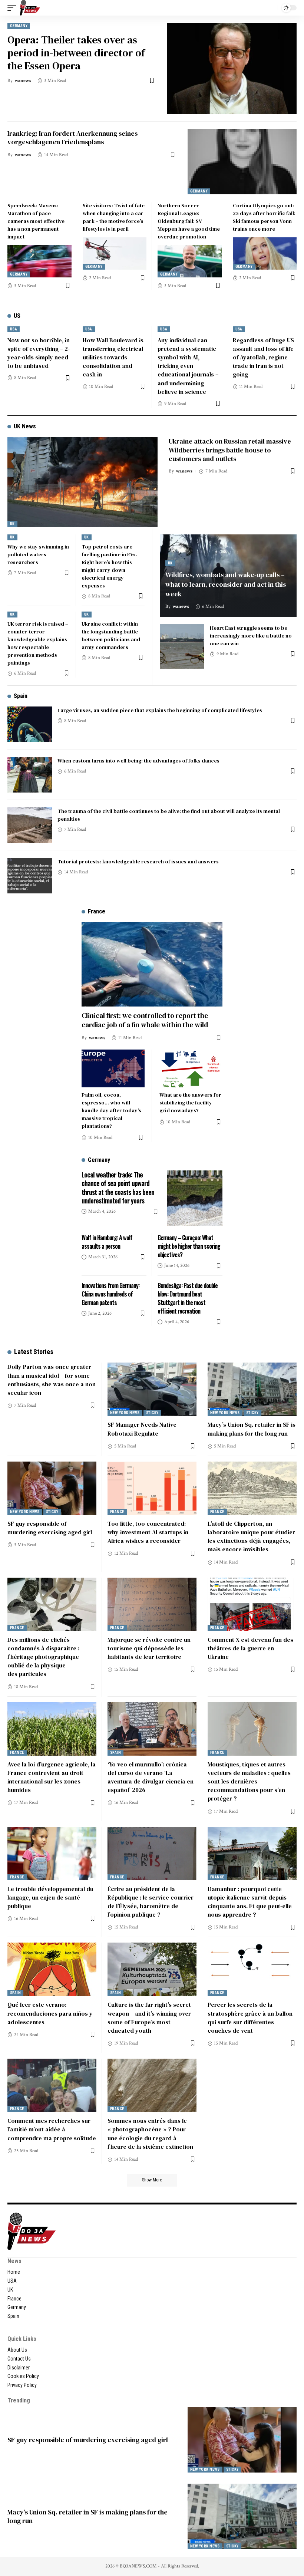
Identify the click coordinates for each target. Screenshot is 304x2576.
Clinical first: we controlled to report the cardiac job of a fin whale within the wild (145, 1020)
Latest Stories (34, 1352)
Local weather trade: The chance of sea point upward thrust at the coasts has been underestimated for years (118, 1187)
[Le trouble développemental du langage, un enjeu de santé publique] (52, 1854)
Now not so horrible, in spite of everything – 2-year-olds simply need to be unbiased (39, 353)
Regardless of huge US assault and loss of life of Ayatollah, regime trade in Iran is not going (263, 357)
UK (12, 524)
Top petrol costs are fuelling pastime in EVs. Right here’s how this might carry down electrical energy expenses (109, 566)
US (17, 316)
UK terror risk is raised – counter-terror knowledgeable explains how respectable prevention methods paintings (38, 643)
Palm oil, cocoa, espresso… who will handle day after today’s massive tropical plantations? (111, 1110)
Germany (19, 26)
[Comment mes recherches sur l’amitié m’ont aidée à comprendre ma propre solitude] (52, 2085)
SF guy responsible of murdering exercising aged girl (50, 1528)
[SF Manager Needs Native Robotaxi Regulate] (152, 1389)
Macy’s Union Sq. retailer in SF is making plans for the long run (87, 2516)
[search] (270, 8)
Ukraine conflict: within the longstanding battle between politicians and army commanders (111, 635)
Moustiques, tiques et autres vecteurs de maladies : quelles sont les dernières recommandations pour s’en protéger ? (249, 1781)
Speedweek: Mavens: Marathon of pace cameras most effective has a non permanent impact (36, 221)
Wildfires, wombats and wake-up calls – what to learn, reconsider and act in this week (226, 584)
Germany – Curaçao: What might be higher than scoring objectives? (189, 1246)
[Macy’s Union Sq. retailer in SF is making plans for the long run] (252, 1389)
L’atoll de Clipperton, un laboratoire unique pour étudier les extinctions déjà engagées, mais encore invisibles (251, 1536)
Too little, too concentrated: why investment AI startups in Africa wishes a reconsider (148, 1532)
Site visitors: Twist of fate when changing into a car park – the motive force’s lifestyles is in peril (114, 217)
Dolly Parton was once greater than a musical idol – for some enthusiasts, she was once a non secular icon (52, 1380)
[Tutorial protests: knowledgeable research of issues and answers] (30, 876)
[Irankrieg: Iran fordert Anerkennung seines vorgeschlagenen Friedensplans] (242, 162)
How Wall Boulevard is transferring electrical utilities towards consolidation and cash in (113, 357)
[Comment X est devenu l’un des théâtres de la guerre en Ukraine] (252, 1604)
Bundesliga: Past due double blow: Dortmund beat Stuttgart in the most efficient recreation (188, 1298)
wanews (23, 81)
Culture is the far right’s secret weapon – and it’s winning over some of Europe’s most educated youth (149, 2017)
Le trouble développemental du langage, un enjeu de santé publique (50, 1897)
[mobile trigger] (14, 8)
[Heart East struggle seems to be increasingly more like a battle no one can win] (182, 646)
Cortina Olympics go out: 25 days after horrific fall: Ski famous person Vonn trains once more (264, 217)
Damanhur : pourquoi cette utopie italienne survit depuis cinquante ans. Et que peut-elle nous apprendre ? (250, 1902)
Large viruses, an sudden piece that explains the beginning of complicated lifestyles (160, 710)
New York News (125, 1413)
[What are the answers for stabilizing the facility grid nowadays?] (191, 1068)
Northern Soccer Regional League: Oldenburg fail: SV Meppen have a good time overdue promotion (189, 221)
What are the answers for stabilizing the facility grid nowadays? (190, 1103)
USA (14, 329)
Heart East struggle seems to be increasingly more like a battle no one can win (251, 636)
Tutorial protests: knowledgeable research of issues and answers (138, 862)
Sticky (152, 1413)
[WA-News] (30, 8)
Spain (21, 696)
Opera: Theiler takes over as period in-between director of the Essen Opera (76, 53)
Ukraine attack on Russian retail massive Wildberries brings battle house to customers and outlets (230, 450)
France (117, 1512)
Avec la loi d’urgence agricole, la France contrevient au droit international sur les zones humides (52, 1777)
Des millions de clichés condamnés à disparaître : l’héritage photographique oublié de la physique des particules (43, 1657)
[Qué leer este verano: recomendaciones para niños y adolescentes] (52, 1969)
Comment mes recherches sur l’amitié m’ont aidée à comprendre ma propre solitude (52, 2129)
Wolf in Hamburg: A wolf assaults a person (107, 1242)
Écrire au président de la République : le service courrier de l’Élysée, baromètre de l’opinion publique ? (151, 1902)
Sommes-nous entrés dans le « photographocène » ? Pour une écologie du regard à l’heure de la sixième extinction (150, 2134)
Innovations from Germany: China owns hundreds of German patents (110, 1294)
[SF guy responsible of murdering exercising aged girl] (52, 1488)
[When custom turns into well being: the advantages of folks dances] (30, 775)
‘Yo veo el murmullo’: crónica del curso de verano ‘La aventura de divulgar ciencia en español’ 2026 (151, 1777)
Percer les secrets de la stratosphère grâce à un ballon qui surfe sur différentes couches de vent (250, 2017)
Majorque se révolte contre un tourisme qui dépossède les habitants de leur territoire (149, 1648)
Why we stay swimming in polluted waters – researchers (38, 554)
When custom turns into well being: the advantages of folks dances (138, 761)
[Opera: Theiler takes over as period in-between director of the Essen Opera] (232, 68)
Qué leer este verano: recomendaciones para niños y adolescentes (50, 2013)
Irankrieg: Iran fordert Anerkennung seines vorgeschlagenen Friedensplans (72, 138)
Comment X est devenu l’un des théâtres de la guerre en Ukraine (250, 1648)
